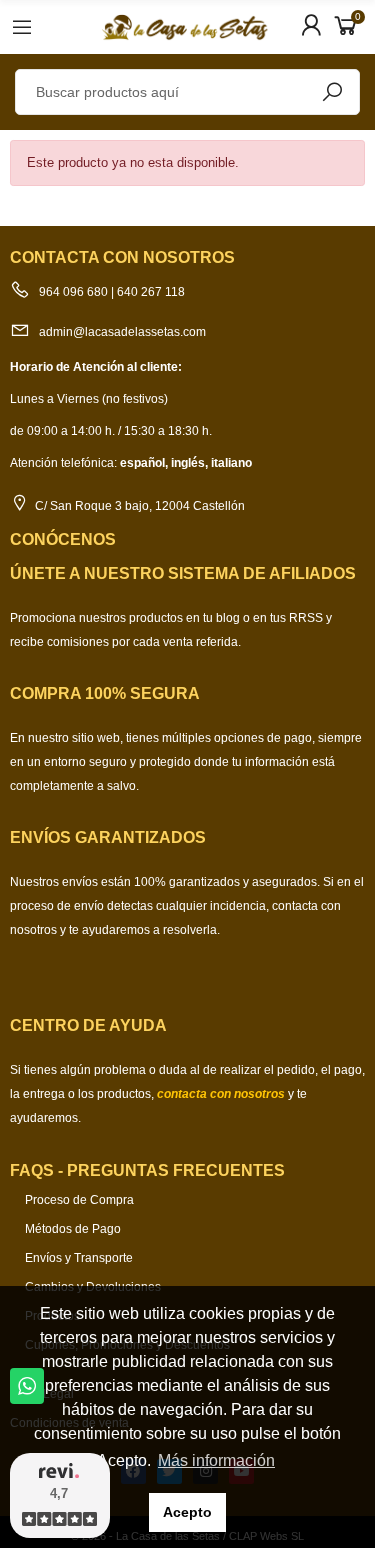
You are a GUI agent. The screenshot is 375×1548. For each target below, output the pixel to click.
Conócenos (63, 539)
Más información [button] (216, 1460)
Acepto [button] (187, 1512)
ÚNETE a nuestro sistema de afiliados (183, 573)
